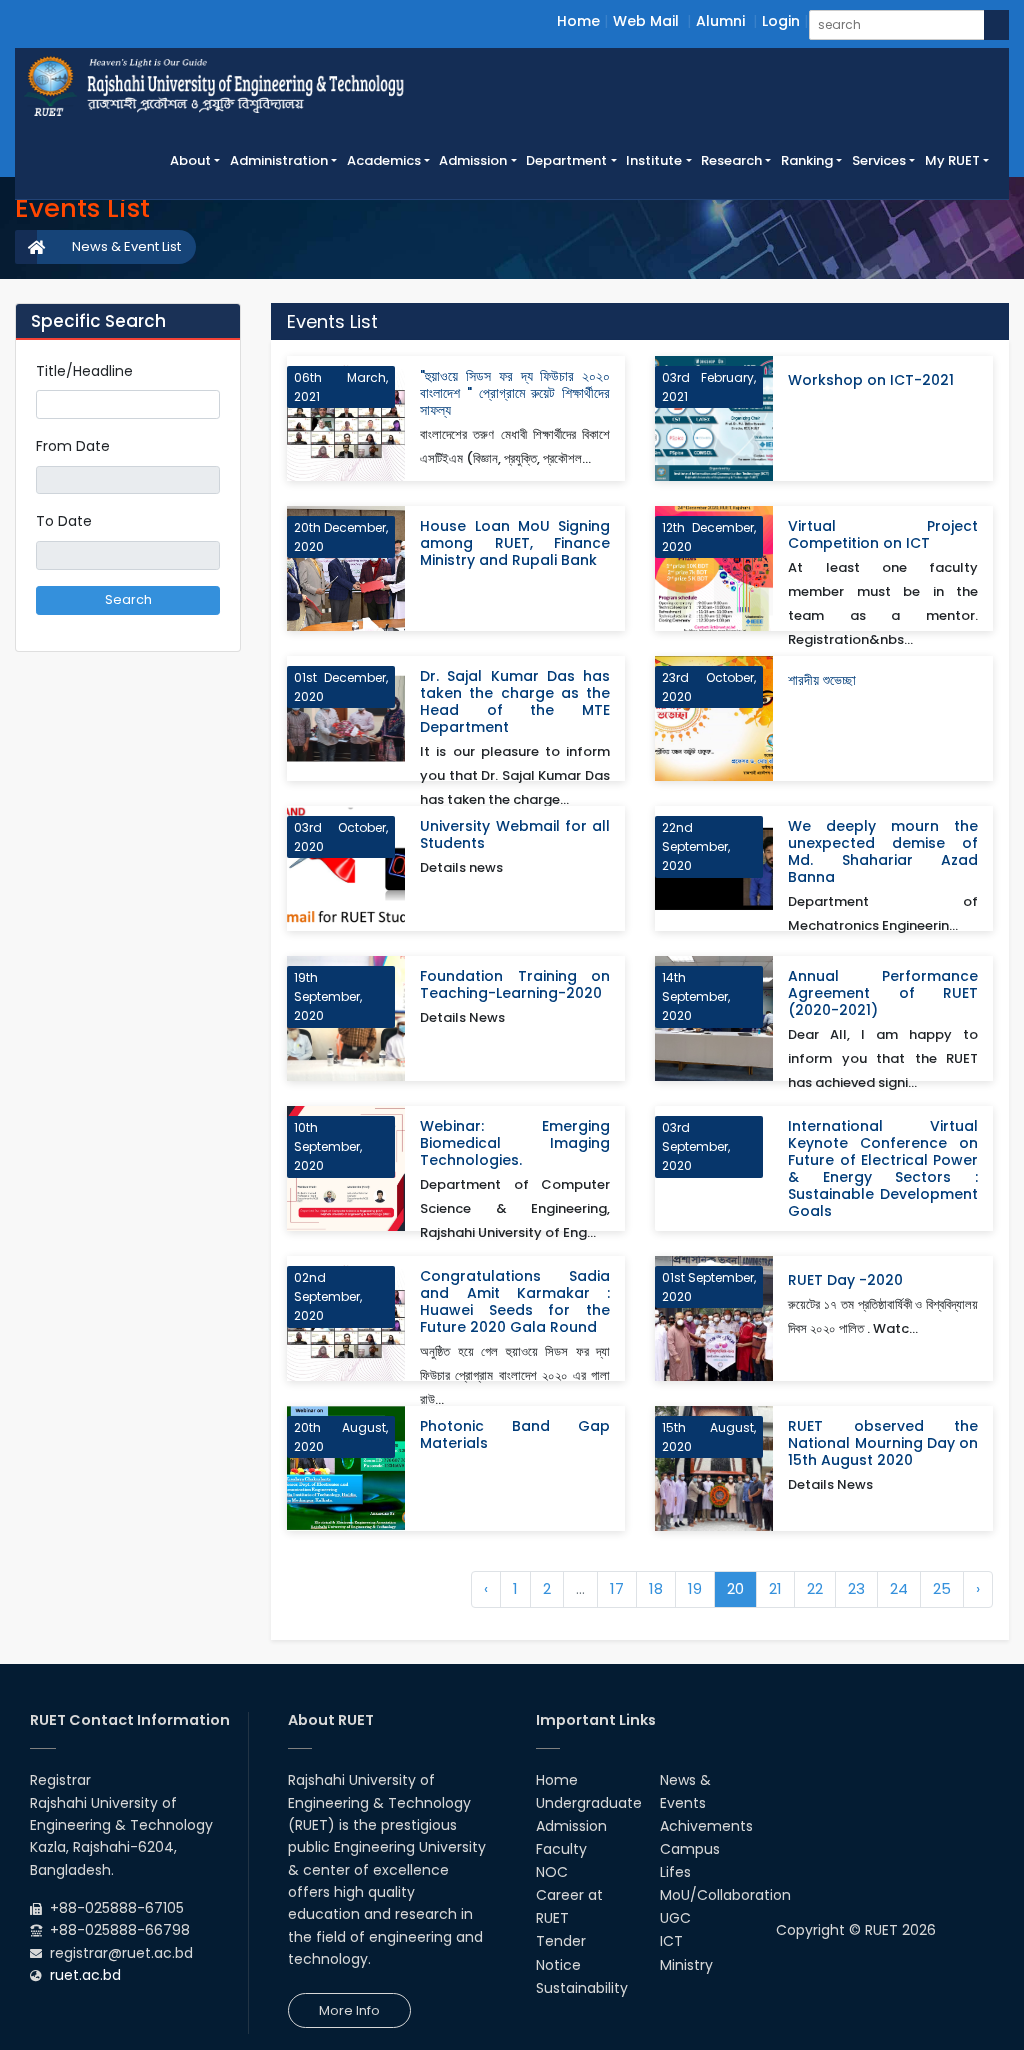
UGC (675, 1918)
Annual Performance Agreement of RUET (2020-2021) (883, 993)
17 (617, 1588)
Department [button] (566, 160)
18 (656, 1588)
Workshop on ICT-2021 (871, 380)
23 (856, 1588)
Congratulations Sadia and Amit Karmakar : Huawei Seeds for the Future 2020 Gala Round (515, 1302)
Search (128, 599)
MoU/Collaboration (725, 1895)
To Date (64, 521)
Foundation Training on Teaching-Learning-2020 (515, 985)
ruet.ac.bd (85, 1975)
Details (584, 466)
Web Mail (646, 21)
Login (781, 21)
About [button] (190, 160)
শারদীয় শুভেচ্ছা (822, 680)
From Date (73, 446)
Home (578, 21)
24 (899, 1588)
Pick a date (212, 480)
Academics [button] (384, 160)
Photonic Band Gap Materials (515, 1435)
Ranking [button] (807, 160)
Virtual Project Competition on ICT (883, 535)
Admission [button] (473, 160)
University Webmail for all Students (515, 835)
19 (695, 1588)
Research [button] (731, 160)
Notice (558, 1965)
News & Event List (126, 246)
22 (815, 1588)
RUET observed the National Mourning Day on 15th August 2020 (883, 1443)
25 (942, 1588)
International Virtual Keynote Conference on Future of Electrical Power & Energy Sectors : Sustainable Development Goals (883, 1169)
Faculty (561, 1849)
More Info (349, 2010)
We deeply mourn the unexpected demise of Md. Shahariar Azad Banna (883, 852)
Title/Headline (84, 371)
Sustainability (582, 1988)
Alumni (720, 21)
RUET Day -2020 (845, 1280)
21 (775, 1588)
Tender (561, 1941)
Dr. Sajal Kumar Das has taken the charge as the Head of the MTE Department (515, 702)
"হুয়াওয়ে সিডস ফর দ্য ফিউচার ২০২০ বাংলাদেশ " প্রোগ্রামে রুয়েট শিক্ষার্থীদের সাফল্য (515, 393)
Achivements (706, 1826)
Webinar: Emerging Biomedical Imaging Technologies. (515, 1143)
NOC (552, 1872)
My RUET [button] (952, 160)
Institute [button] (654, 160)
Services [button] (879, 160)
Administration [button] (279, 160)
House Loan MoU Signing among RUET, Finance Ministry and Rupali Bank (515, 543)
